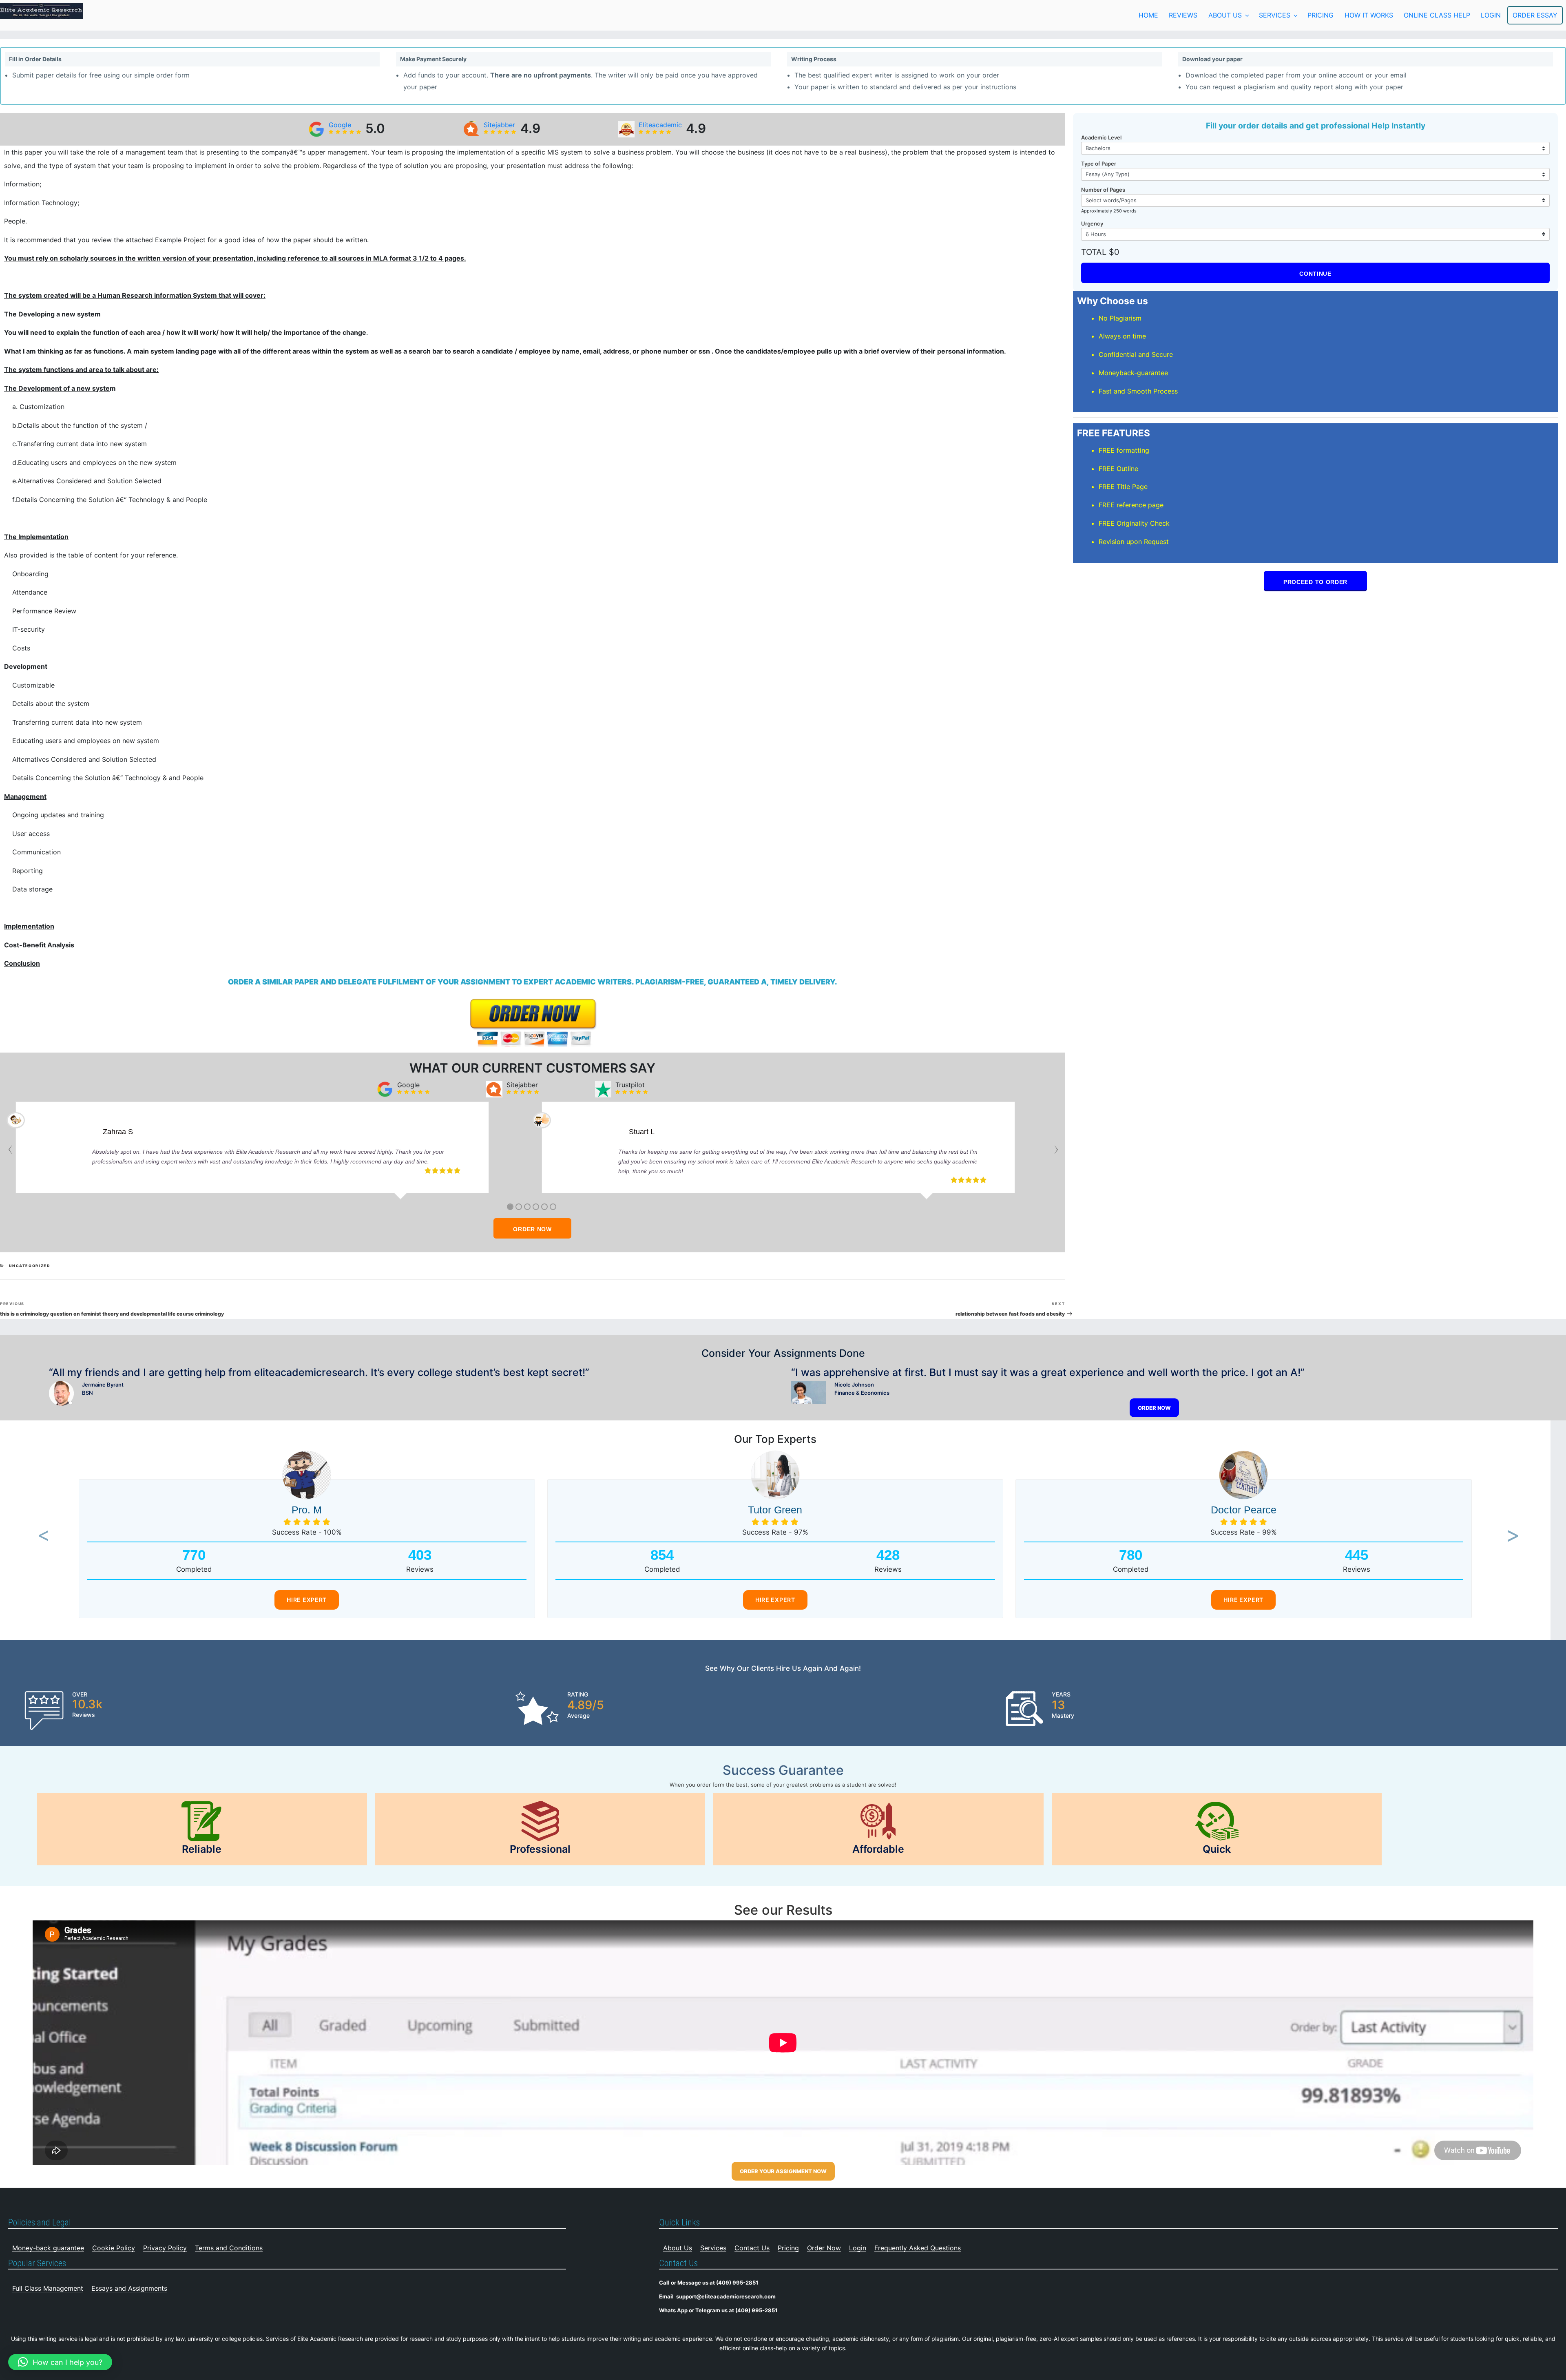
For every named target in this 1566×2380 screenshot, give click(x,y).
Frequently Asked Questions (918, 2248)
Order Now (824, 2248)
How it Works (1369, 15)
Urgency (1092, 223)
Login (858, 2248)
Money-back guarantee (48, 2248)
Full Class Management (48, 2288)
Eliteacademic (660, 125)
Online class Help (1437, 15)
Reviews (1183, 15)
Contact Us (752, 2248)
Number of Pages (1103, 190)
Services (1275, 15)
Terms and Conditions (229, 2248)
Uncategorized (30, 1266)
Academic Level (1101, 137)
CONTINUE (1315, 274)
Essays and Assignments (129, 2288)
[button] (41, 1536)
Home (1148, 15)
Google (340, 125)
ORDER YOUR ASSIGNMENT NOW (783, 2171)
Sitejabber (499, 125)
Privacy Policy (165, 2248)
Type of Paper (1099, 164)
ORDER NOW (532, 1229)
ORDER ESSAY (1535, 15)
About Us (1225, 15)
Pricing (1320, 15)
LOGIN (1491, 15)
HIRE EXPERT (307, 1600)
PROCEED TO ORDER (1315, 582)
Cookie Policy (114, 2248)
